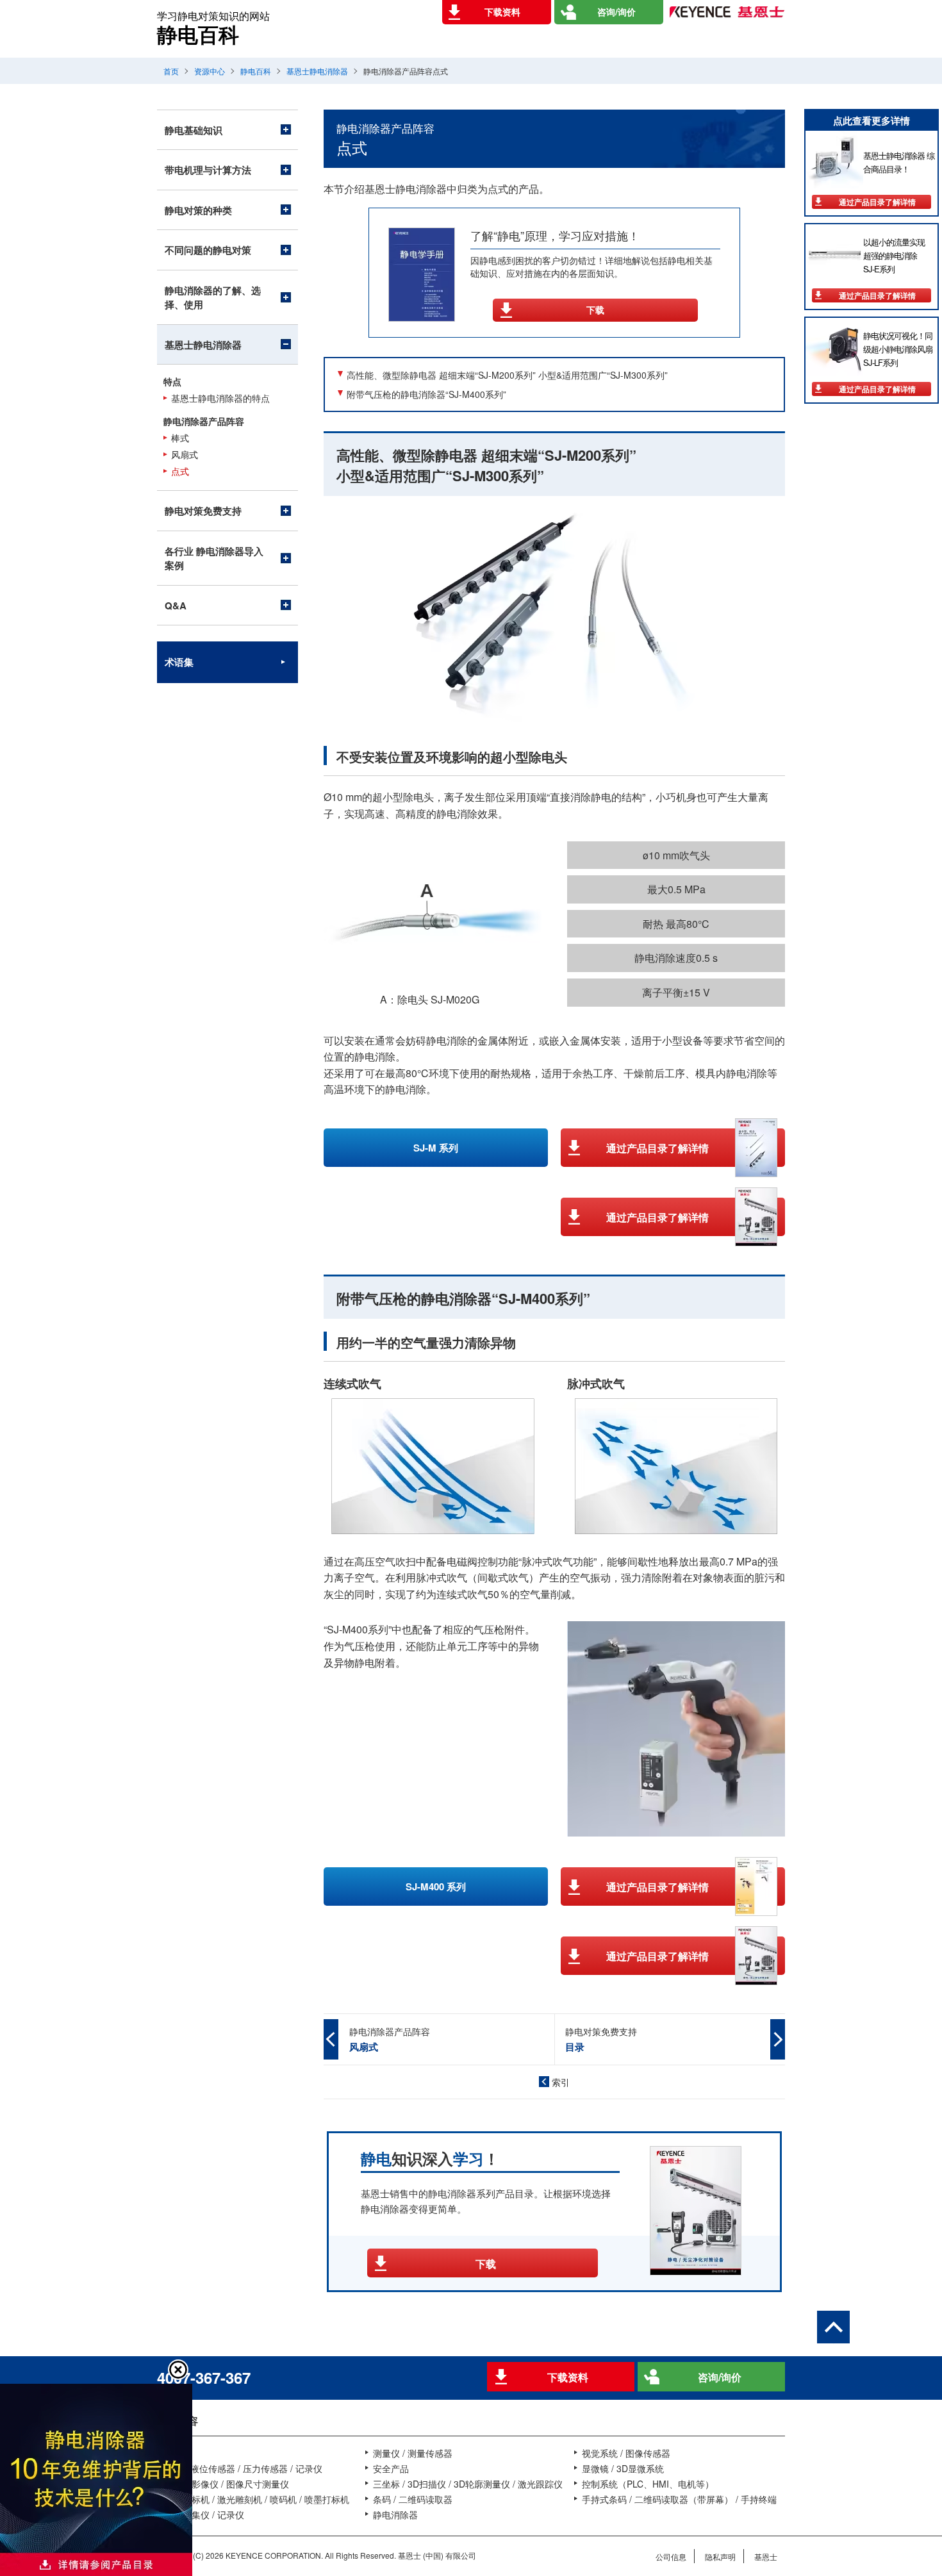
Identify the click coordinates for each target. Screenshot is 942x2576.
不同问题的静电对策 (208, 250)
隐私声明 (720, 2556)
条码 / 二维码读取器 (413, 2499)
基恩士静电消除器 (317, 71)
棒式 (180, 438)
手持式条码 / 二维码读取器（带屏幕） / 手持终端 (679, 2499)
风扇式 (185, 455)
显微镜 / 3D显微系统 (623, 2468)
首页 (171, 71)
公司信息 (671, 2556)
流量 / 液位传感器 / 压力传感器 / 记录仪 (244, 2468)
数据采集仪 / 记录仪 (204, 2514)
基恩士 (766, 2556)
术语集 (179, 662)
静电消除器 (395, 2514)
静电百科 (256, 71)
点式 (180, 471)
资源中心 (210, 71)
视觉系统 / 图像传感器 (626, 2453)
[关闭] (178, 2370)
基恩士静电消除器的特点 (220, 398)
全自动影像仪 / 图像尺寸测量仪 (227, 2484)
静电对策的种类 (198, 210)
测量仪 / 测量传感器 (413, 2453)
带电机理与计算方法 (208, 170)
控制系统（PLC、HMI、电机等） (648, 2484)
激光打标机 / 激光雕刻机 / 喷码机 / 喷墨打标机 (257, 2499)
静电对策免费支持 (203, 511)
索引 (561, 2082)
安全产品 (391, 2468)
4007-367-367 (204, 2377)
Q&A (176, 606)
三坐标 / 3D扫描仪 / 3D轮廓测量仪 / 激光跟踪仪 (468, 2484)
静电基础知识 (194, 130)
